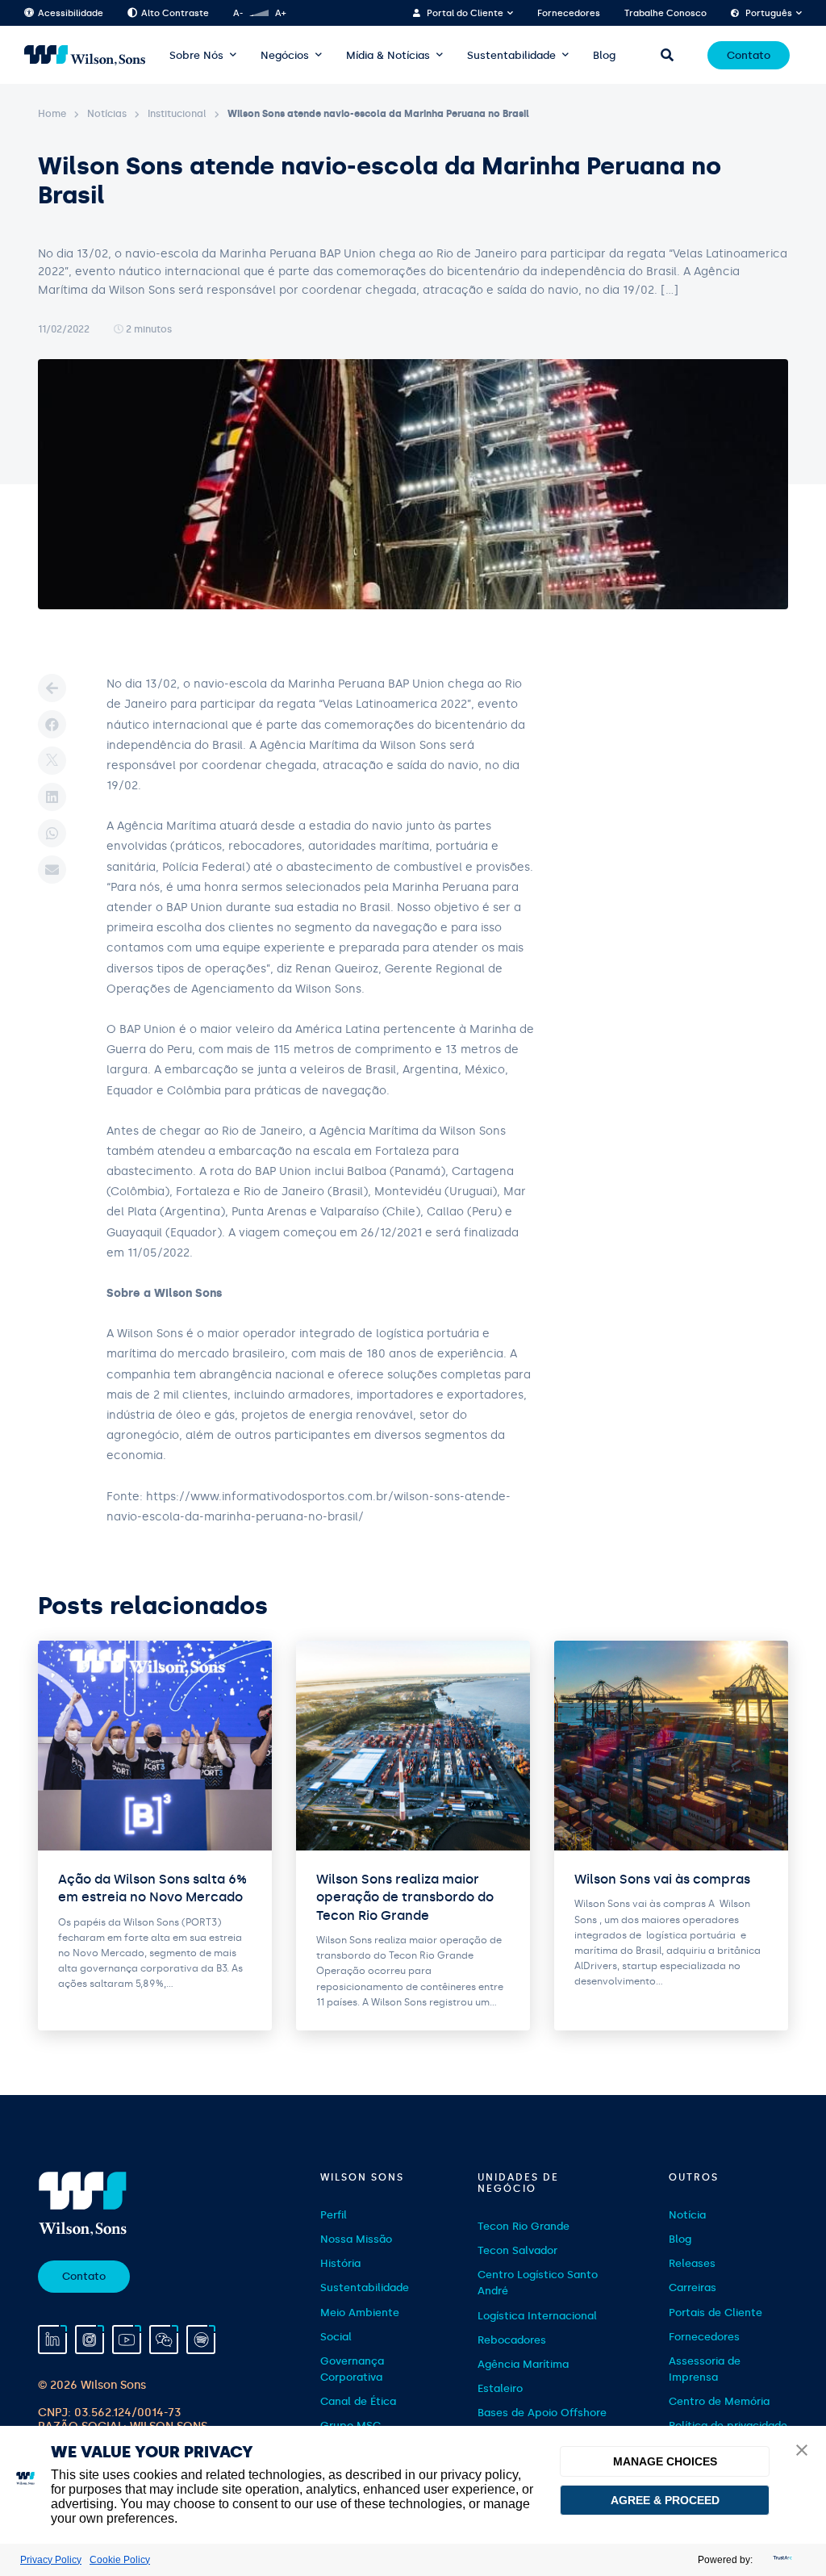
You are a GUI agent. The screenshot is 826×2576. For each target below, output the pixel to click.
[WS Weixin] (164, 2340)
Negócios (285, 55)
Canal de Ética (358, 2401)
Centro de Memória (719, 2401)
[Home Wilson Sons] (85, 55)
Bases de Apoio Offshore (542, 2413)
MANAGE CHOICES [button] (665, 2461)
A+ (280, 13)
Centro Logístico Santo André (538, 2283)
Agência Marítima (523, 2364)
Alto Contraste (175, 13)
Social (336, 2337)
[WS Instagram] (90, 2340)
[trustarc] (781, 2560)
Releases (692, 2263)
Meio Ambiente (360, 2313)
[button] (802, 2451)
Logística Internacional (537, 2316)
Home (52, 114)
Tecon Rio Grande (524, 2226)
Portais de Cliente (715, 2313)
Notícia (687, 2215)
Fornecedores (569, 13)
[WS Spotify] (201, 2340)
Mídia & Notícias (388, 55)
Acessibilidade (71, 13)
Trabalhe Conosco (665, 13)
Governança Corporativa (352, 2369)
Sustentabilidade (511, 55)
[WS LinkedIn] (52, 2340)
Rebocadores (512, 2340)
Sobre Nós (196, 55)
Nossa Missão (356, 2239)
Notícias (107, 114)
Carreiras (693, 2287)
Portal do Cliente (465, 13)
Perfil (334, 2215)
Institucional (177, 114)
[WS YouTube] (127, 2340)
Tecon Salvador (517, 2250)
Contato (749, 55)
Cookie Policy (120, 2560)
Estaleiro (500, 2388)
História (340, 2263)
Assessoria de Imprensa (705, 2369)
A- (238, 13)
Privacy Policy (51, 2560)
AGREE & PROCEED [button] (665, 2500)
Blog (604, 55)
